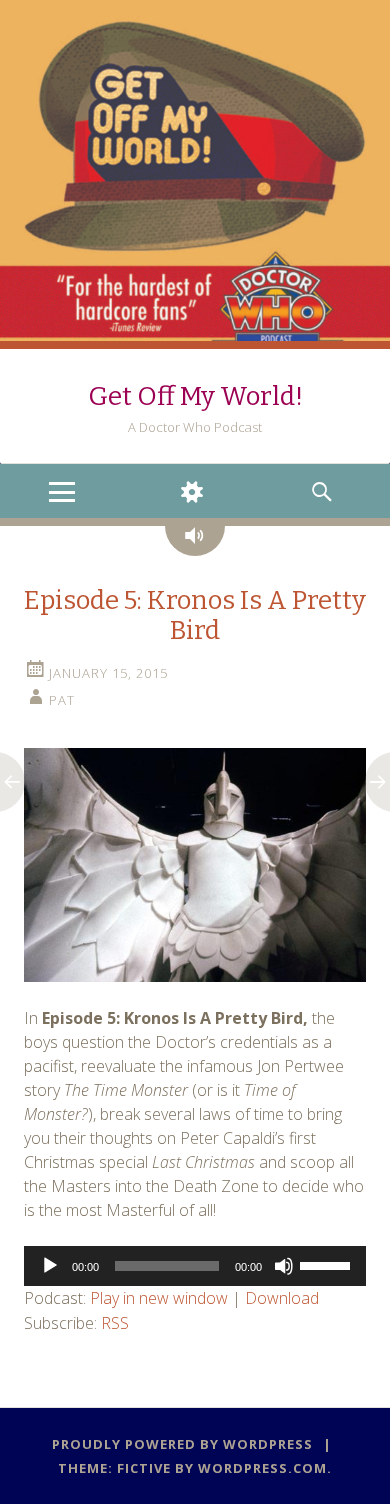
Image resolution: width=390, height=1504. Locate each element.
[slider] (328, 1264)
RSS (115, 1323)
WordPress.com (262, 1468)
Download (282, 1298)
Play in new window (159, 1298)
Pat (62, 700)
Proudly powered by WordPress (182, 1444)
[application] (195, 1266)
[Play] (50, 1266)
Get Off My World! (195, 396)
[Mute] (284, 1266)
